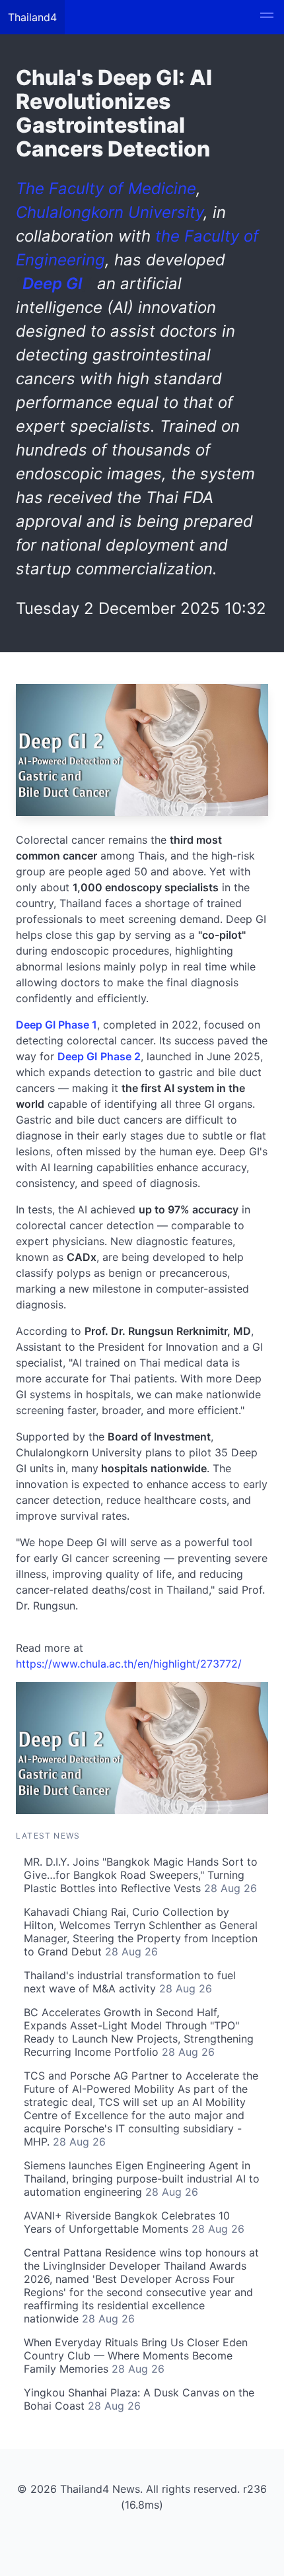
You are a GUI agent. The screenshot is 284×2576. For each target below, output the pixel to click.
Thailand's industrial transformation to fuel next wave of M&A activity (130, 1982)
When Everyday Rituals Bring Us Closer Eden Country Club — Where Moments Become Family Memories (136, 2356)
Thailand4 (32, 17)
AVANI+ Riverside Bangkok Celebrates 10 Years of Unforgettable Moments (134, 2222)
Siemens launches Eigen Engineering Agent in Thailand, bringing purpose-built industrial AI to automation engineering (142, 2179)
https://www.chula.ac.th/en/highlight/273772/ (129, 1664)
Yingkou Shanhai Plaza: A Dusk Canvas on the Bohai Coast (139, 2399)
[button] (267, 17)
